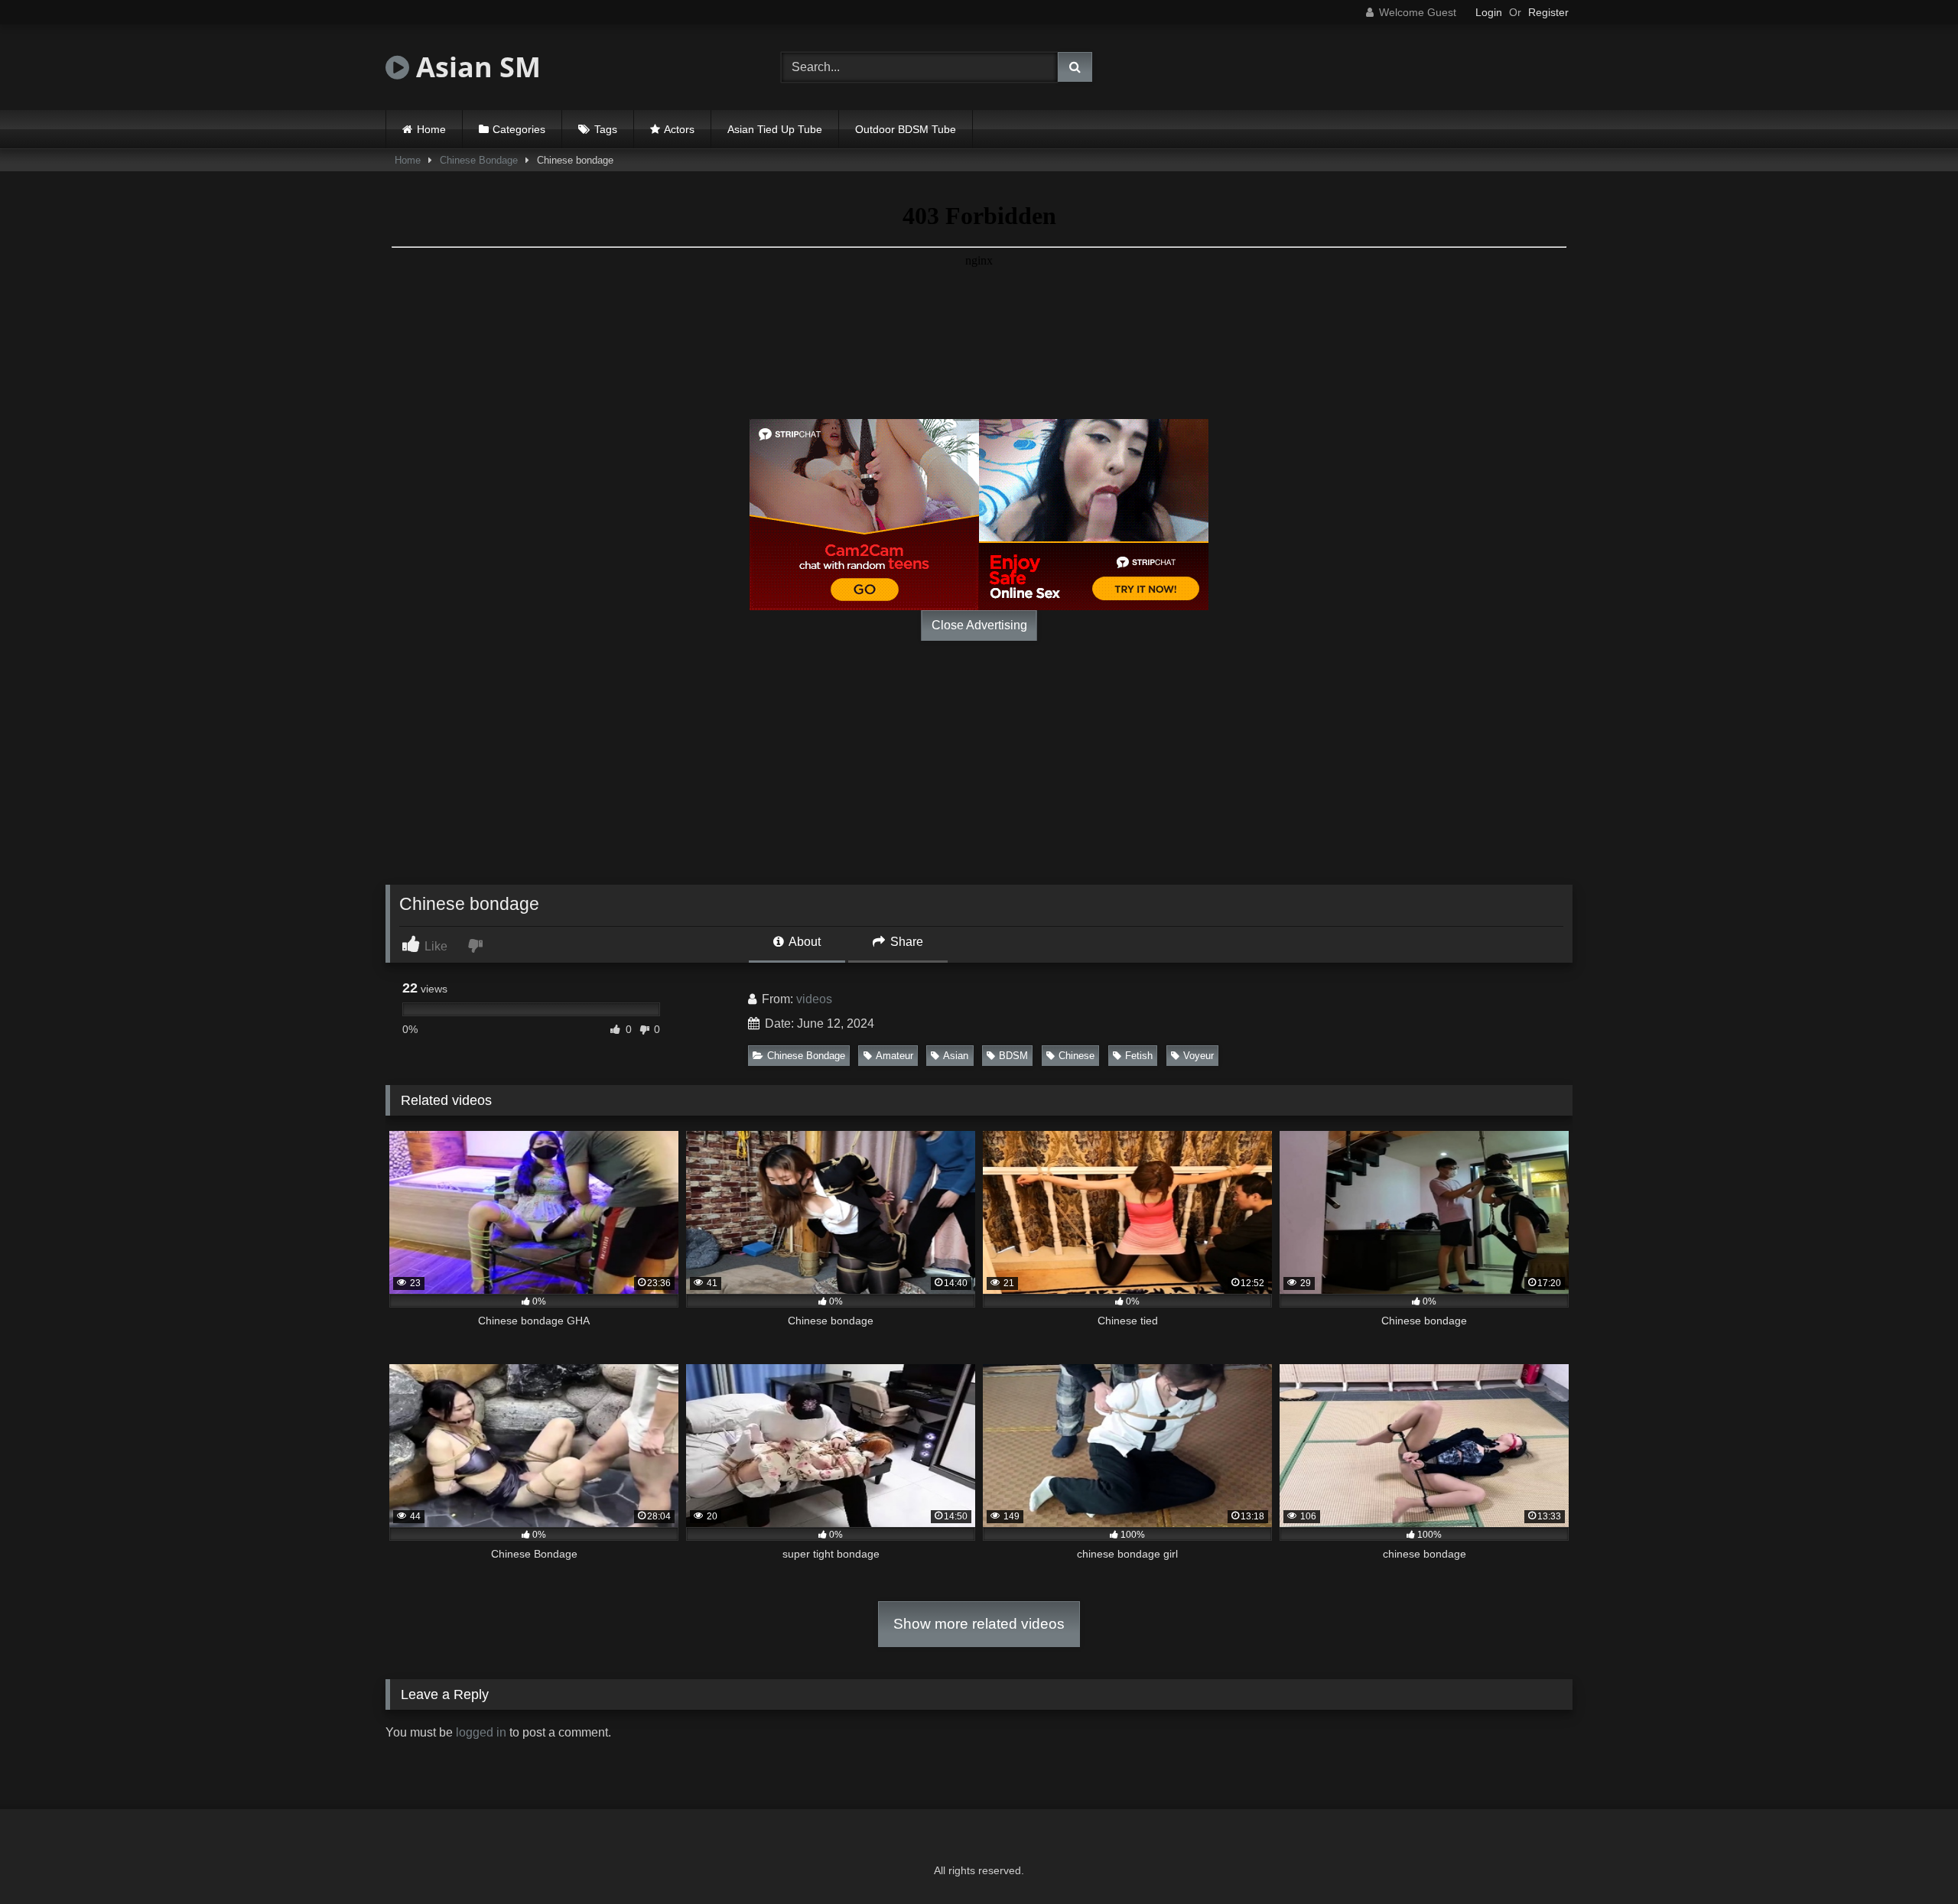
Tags (606, 129)
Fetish (1139, 1056)
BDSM (1013, 1056)
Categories (519, 129)
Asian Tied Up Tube (775, 129)
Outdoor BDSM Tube (906, 129)
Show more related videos (979, 1624)
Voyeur (1199, 1056)
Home (431, 129)
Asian (956, 1056)
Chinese (1077, 1056)
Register (1548, 12)
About (803, 942)
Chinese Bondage (479, 160)
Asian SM (475, 67)
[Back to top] (1911, 1859)
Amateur (894, 1056)
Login (1489, 12)
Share (905, 942)
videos (814, 999)
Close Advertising (979, 625)
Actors (679, 129)
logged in (481, 1732)
